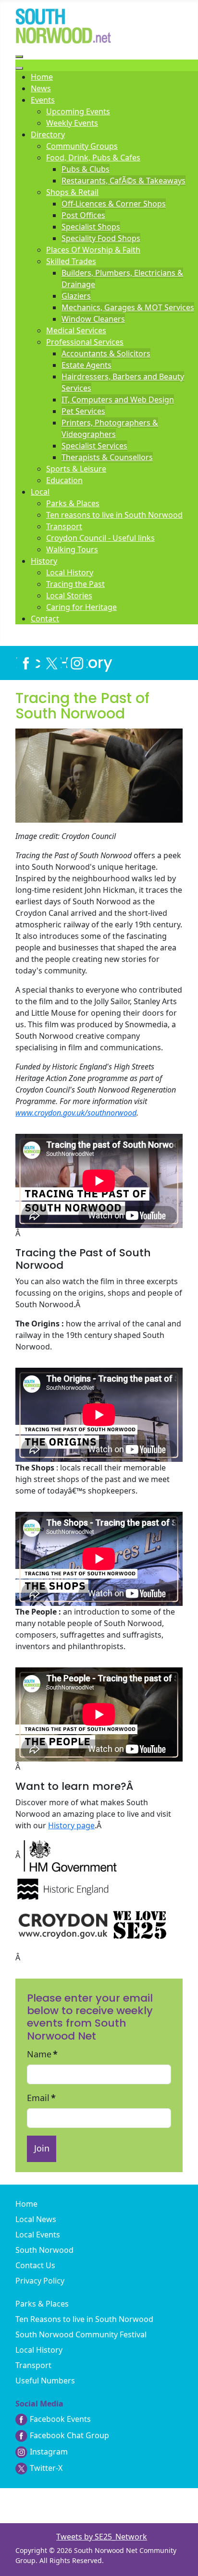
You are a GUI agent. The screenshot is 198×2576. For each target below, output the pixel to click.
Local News (36, 2219)
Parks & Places (42, 2304)
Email (41, 2098)
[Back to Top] (181, 2563)
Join (42, 2148)
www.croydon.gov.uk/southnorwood (76, 1113)
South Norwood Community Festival (81, 2334)
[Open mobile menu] (19, 57)
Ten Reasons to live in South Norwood (84, 2319)
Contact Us (35, 2265)
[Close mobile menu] (19, 68)
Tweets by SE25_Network (102, 2537)
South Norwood (44, 2250)
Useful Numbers (45, 2381)
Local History (39, 2350)
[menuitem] (42, 77)
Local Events (38, 2235)
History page (71, 1825)
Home (26, 2204)
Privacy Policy (40, 2281)
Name (42, 2054)
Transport (33, 2365)
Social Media (39, 2404)
